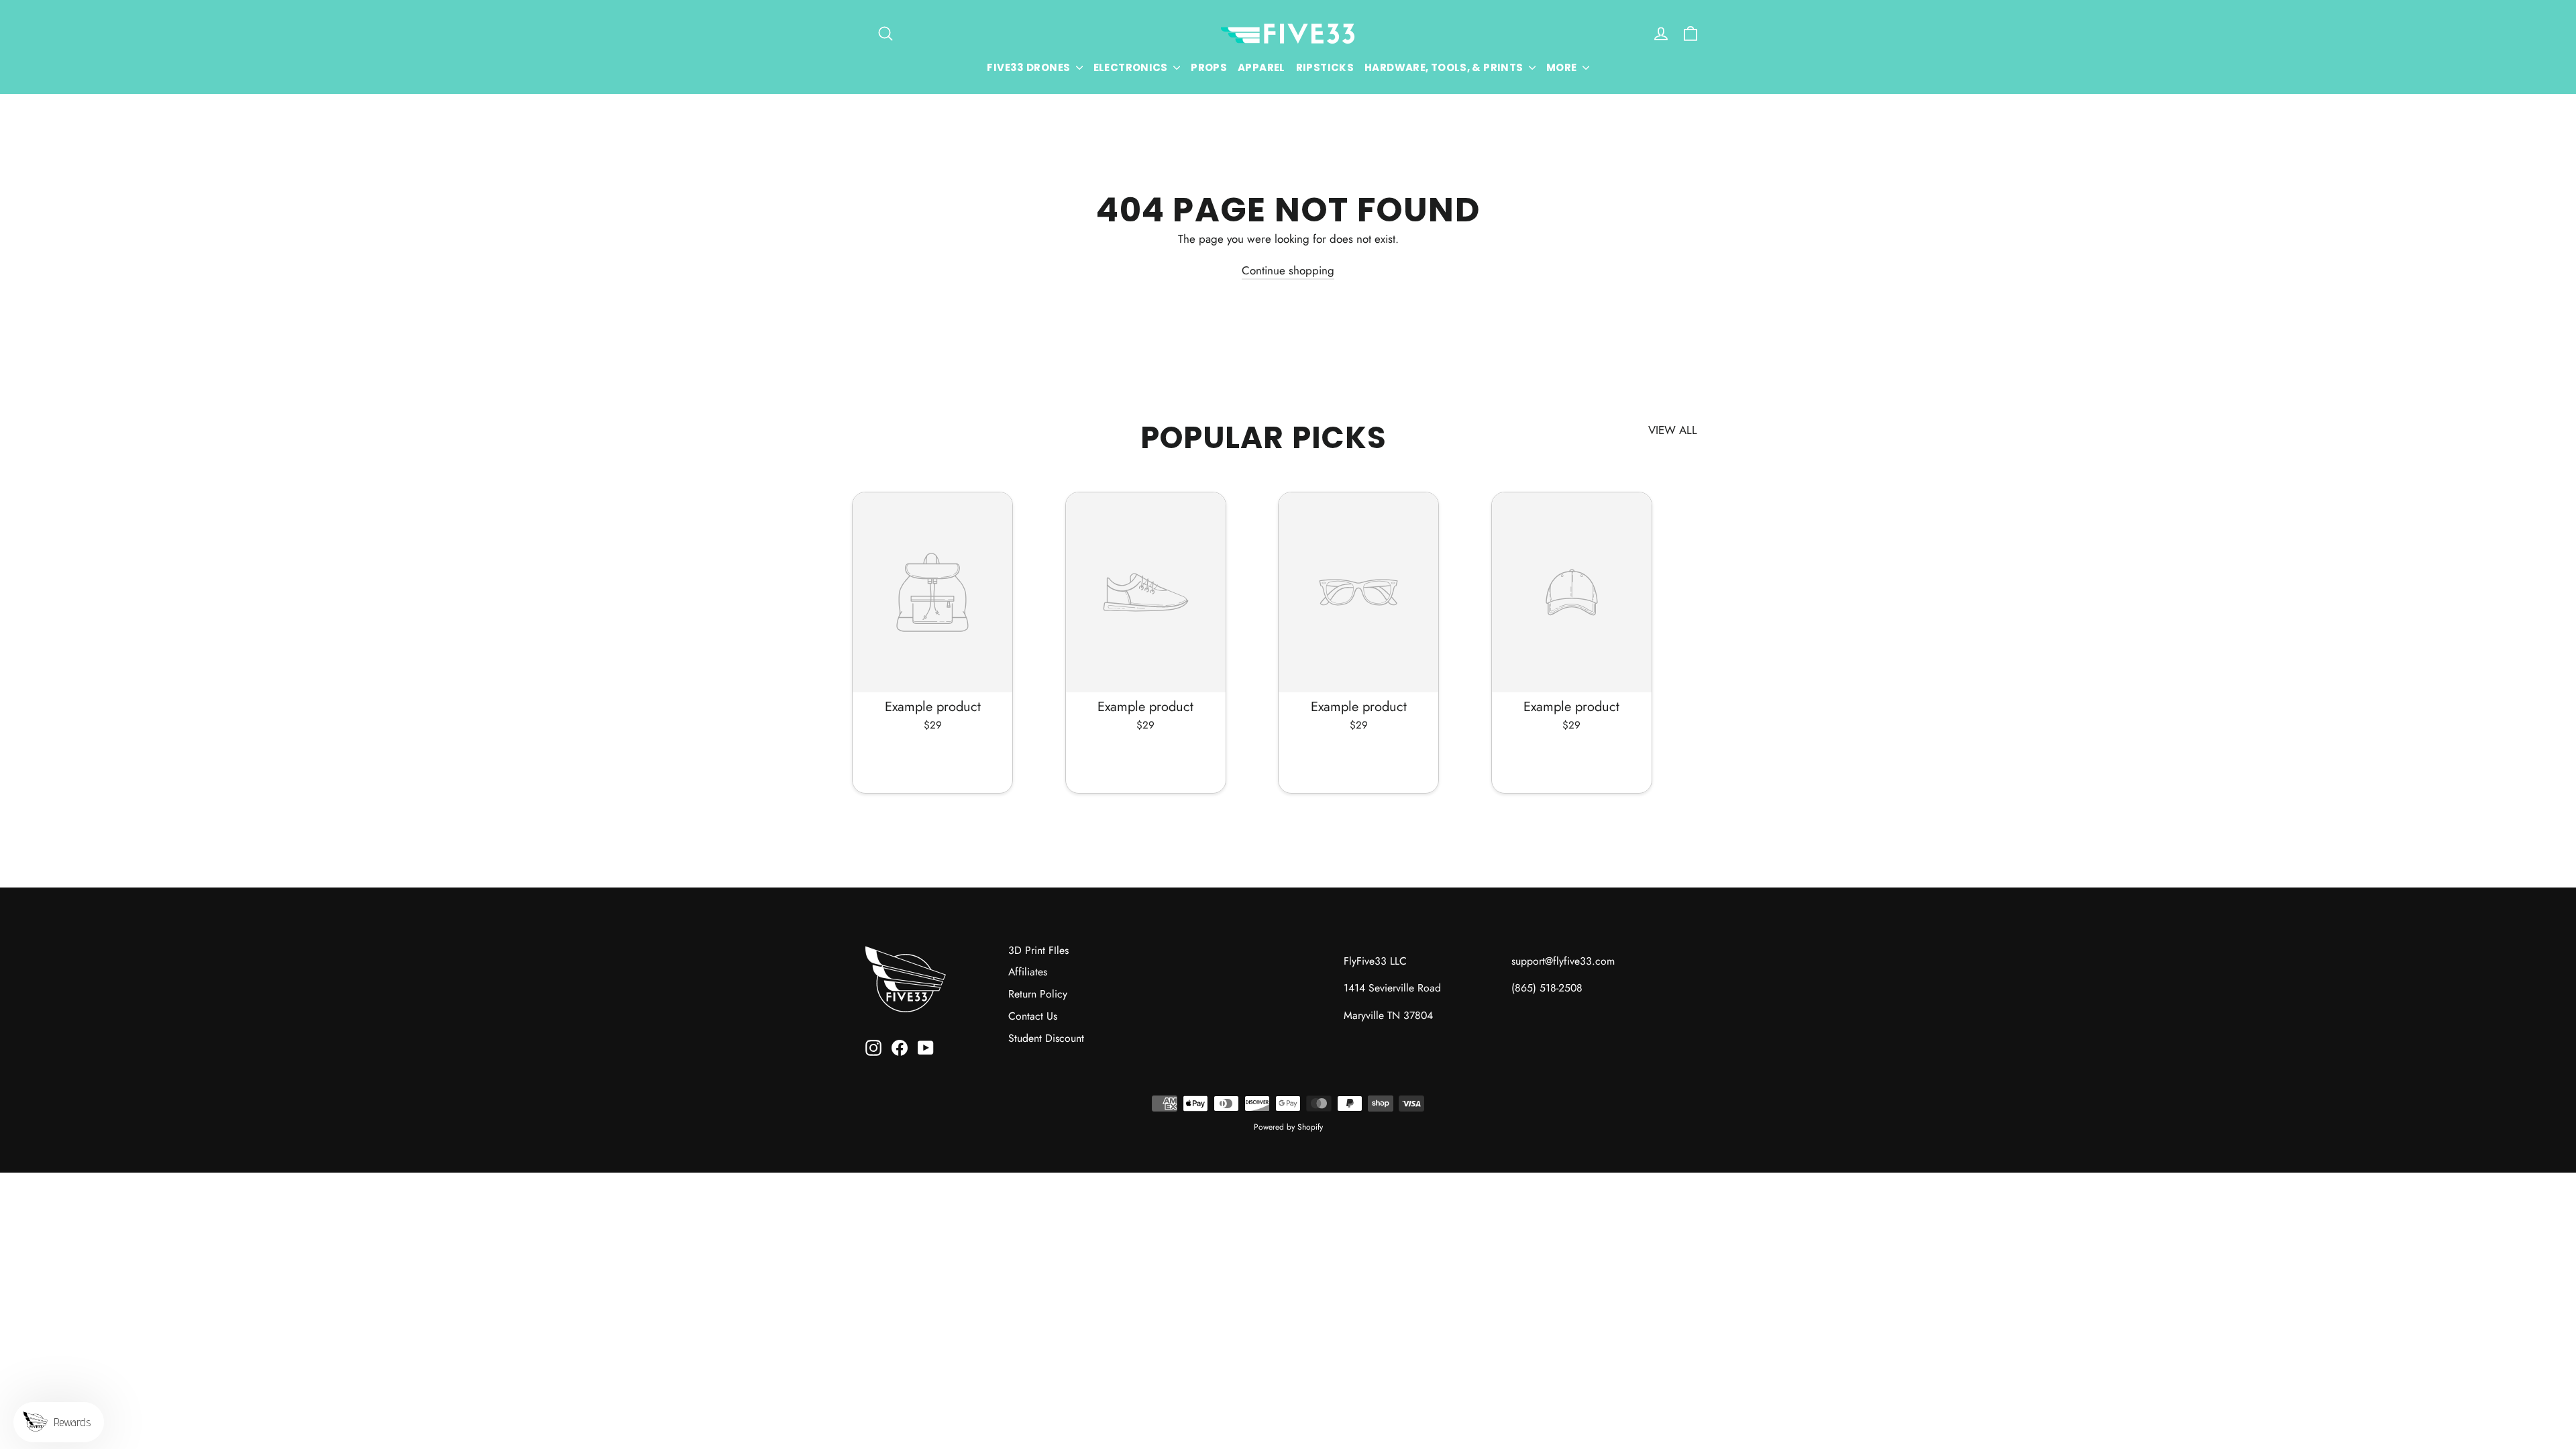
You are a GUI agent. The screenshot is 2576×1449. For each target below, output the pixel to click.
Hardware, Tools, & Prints (1445, 67)
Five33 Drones (1029, 67)
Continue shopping (1288, 270)
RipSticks (1325, 67)
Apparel (1262, 67)
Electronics (1132, 67)
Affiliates (1028, 972)
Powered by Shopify (1288, 1127)
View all (1673, 430)
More (1563, 67)
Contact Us (1033, 1016)
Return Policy (1038, 994)
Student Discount (1046, 1038)
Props (1209, 67)
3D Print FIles (1038, 950)
